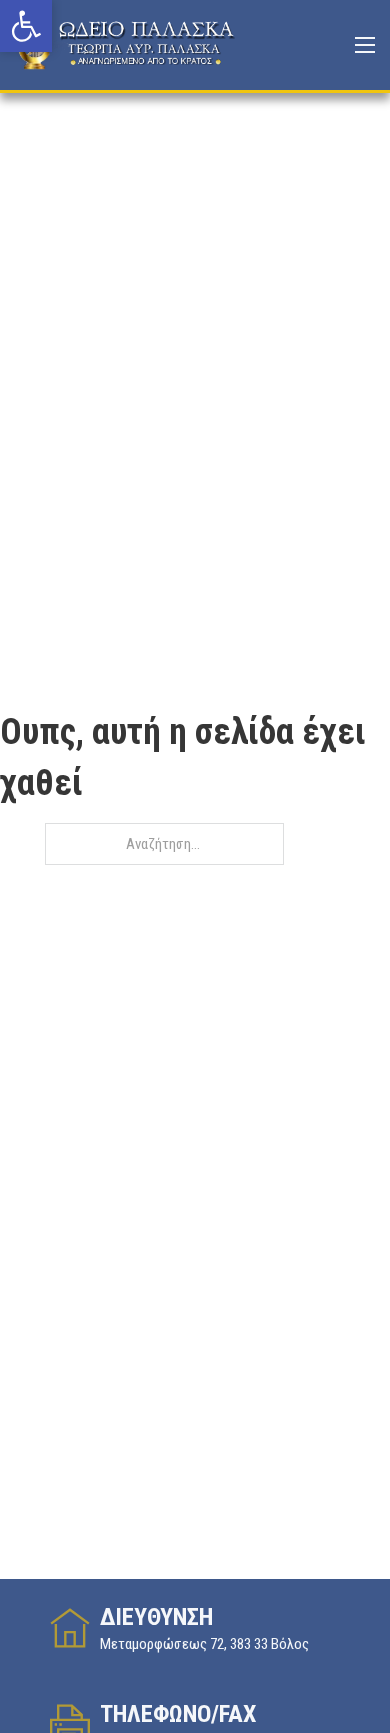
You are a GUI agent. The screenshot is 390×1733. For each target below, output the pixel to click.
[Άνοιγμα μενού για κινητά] (365, 45)
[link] (26, 26)
